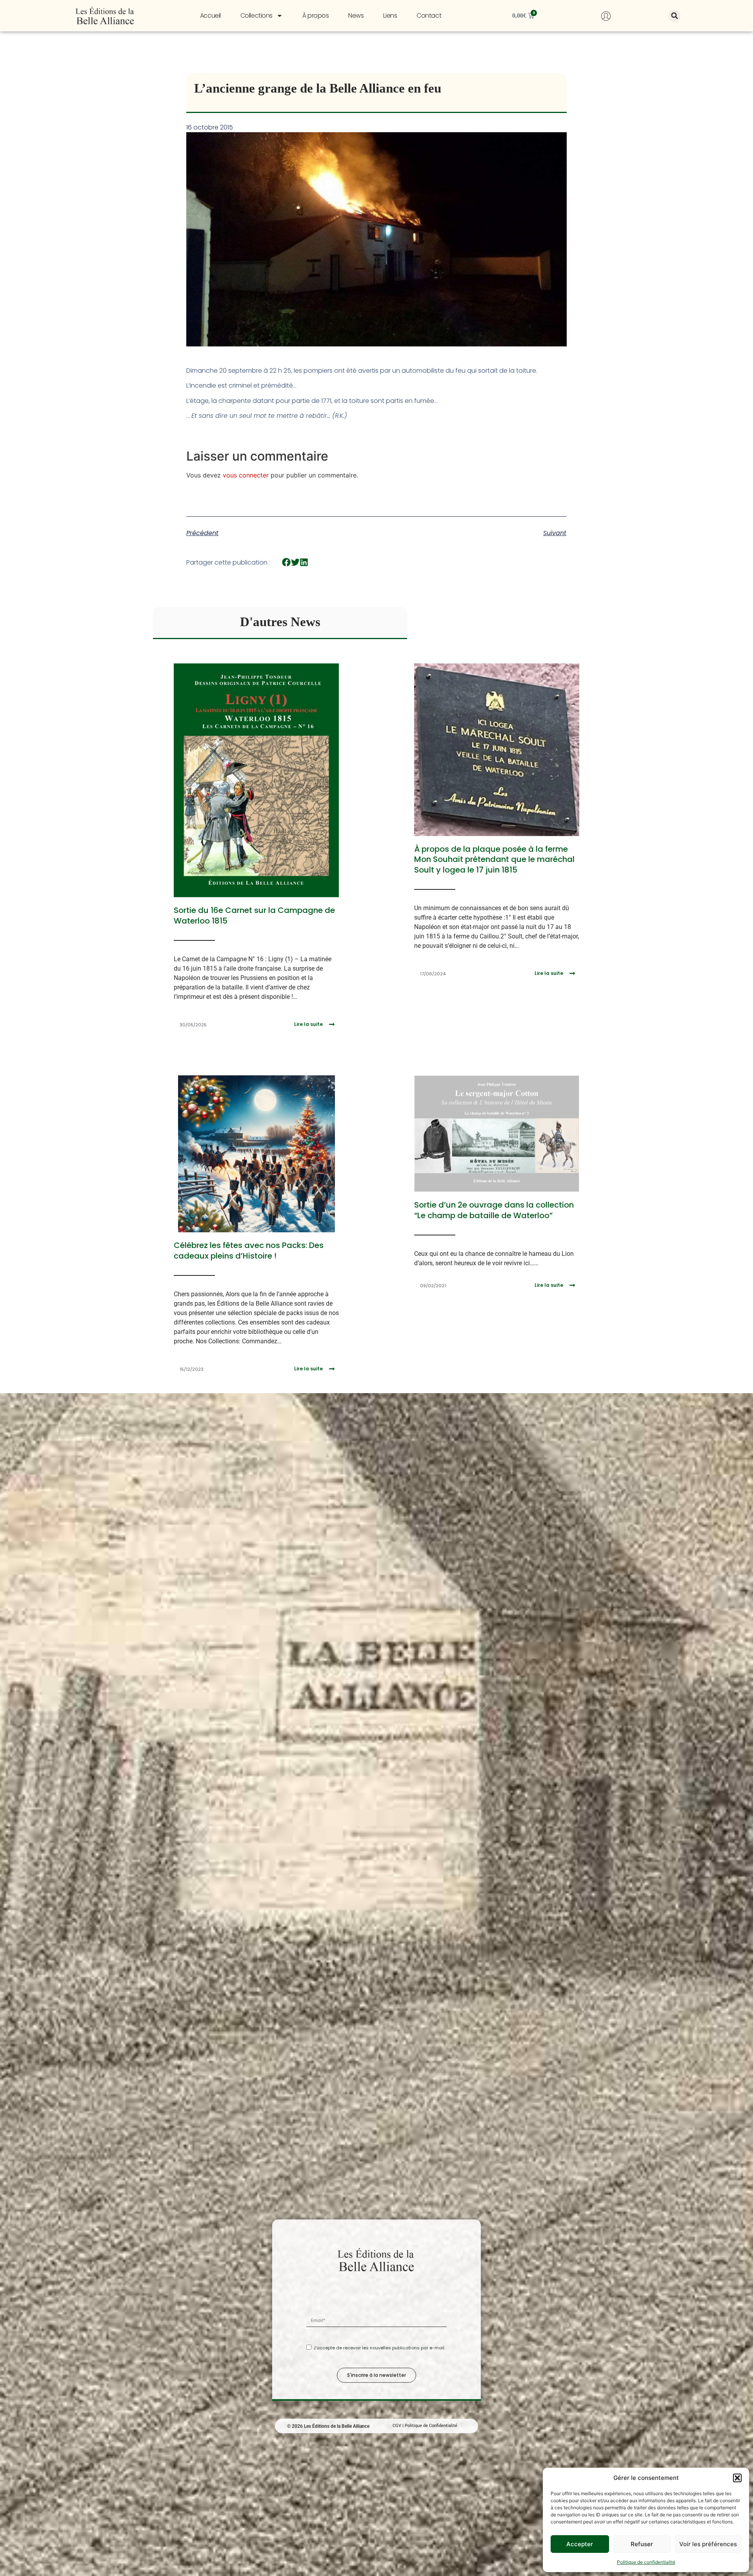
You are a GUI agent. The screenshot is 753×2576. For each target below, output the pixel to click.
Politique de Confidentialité (431, 2421)
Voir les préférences (708, 2544)
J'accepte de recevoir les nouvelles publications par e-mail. (379, 2344)
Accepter (580, 2544)
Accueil (210, 15)
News (356, 15)
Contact (429, 15)
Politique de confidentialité (646, 2562)
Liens (390, 15)
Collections (256, 15)
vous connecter (246, 475)
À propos (316, 15)
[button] (737, 2478)
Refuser (642, 2544)
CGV (397, 2421)
